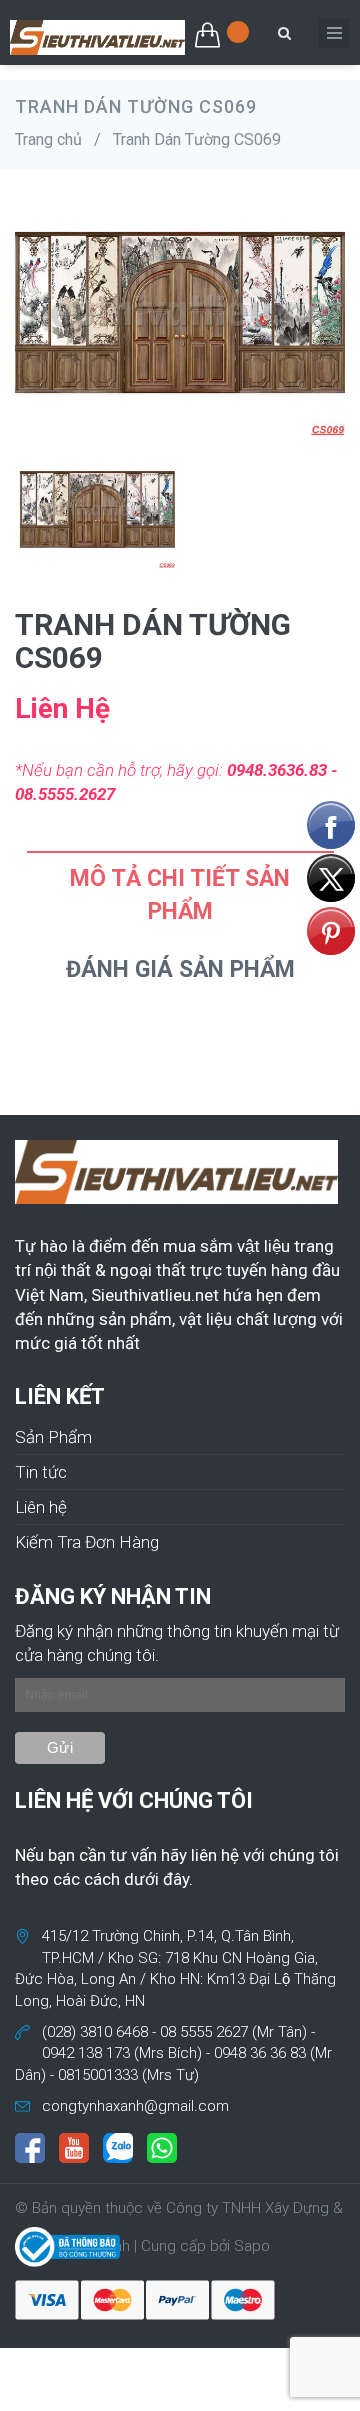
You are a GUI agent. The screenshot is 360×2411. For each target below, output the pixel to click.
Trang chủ (48, 139)
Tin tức (41, 1472)
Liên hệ (41, 1507)
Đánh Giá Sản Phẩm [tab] (180, 969)
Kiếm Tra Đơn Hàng (87, 1542)
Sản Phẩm (53, 1437)
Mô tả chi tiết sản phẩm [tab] (180, 895)
